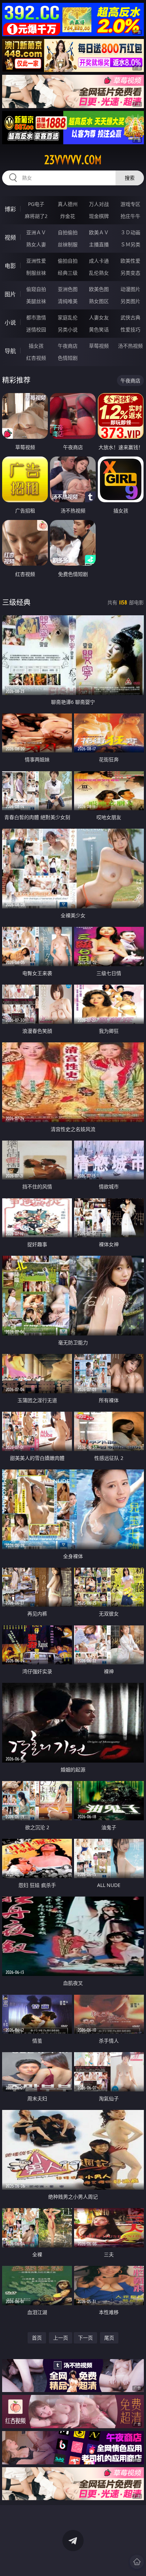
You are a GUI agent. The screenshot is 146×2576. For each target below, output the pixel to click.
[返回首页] (137, 2562)
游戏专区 (130, 204)
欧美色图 (99, 289)
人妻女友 (99, 317)
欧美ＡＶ (99, 232)
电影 (10, 266)
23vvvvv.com (73, 160)
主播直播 (99, 244)
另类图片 (130, 301)
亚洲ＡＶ (36, 232)
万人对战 (99, 204)
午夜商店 (68, 346)
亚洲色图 (68, 289)
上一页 (61, 2338)
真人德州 (68, 204)
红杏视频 (36, 358)
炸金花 (68, 216)
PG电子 (36, 204)
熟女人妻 (36, 244)
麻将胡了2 (36, 216)
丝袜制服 (68, 244)
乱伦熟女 (99, 273)
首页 (37, 2338)
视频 (10, 237)
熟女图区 (99, 301)
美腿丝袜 (36, 301)
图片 (10, 294)
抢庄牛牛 (130, 216)
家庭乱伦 (68, 317)
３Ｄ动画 (130, 232)
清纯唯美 (68, 301)
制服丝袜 (36, 273)
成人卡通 (99, 261)
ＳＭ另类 (130, 244)
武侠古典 (130, 317)
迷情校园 (36, 329)
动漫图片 (130, 289)
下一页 (85, 2338)
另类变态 (130, 273)
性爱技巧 (130, 329)
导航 (10, 351)
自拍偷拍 (68, 232)
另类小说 (68, 329)
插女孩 (36, 346)
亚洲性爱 (36, 261)
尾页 (109, 2338)
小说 (10, 323)
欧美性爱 (130, 261)
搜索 (130, 178)
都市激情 (36, 317)
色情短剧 (68, 358)
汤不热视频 (130, 346)
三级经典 (16, 602)
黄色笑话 (99, 329)
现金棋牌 (99, 216)
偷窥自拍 (36, 289)
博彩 (10, 209)
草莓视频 (99, 346)
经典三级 (68, 273)
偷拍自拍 (68, 261)
